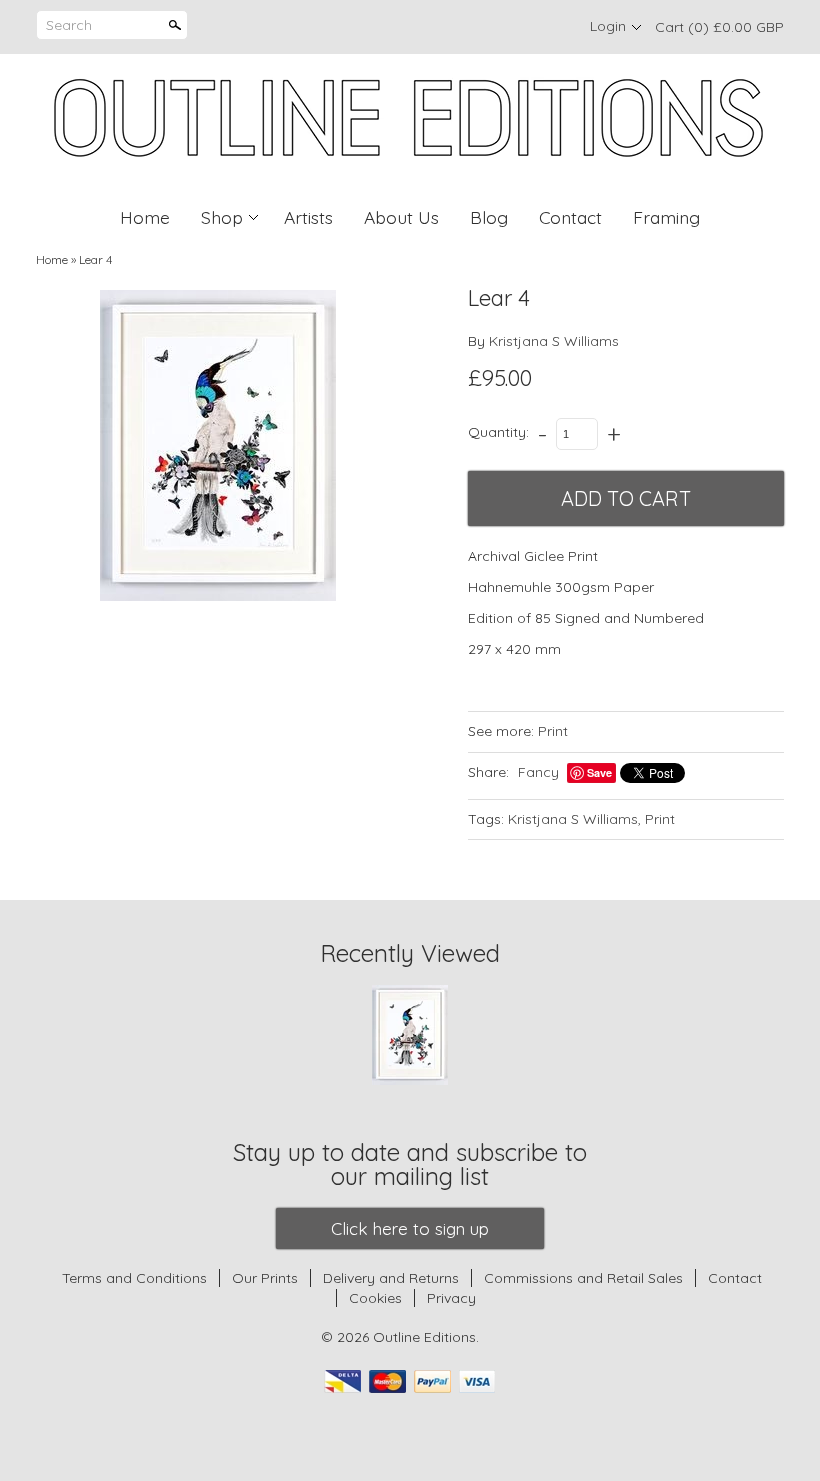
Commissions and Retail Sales (583, 1278)
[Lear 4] (218, 445)
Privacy (451, 1298)
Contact (570, 217)
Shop (222, 217)
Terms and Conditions (134, 1278)
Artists (308, 217)
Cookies (377, 1298)
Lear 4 (95, 259)
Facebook (482, 27)
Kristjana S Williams (554, 341)
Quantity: (498, 433)
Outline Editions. (426, 1337)
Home (145, 217)
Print (553, 731)
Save (599, 772)
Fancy (538, 772)
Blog (489, 217)
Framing (666, 217)
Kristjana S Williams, (574, 819)
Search (69, 25)
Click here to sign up (410, 1228)
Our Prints (265, 1278)
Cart (719, 27)
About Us (401, 217)
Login (608, 26)
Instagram (550, 27)
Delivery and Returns (391, 1278)
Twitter (516, 27)
